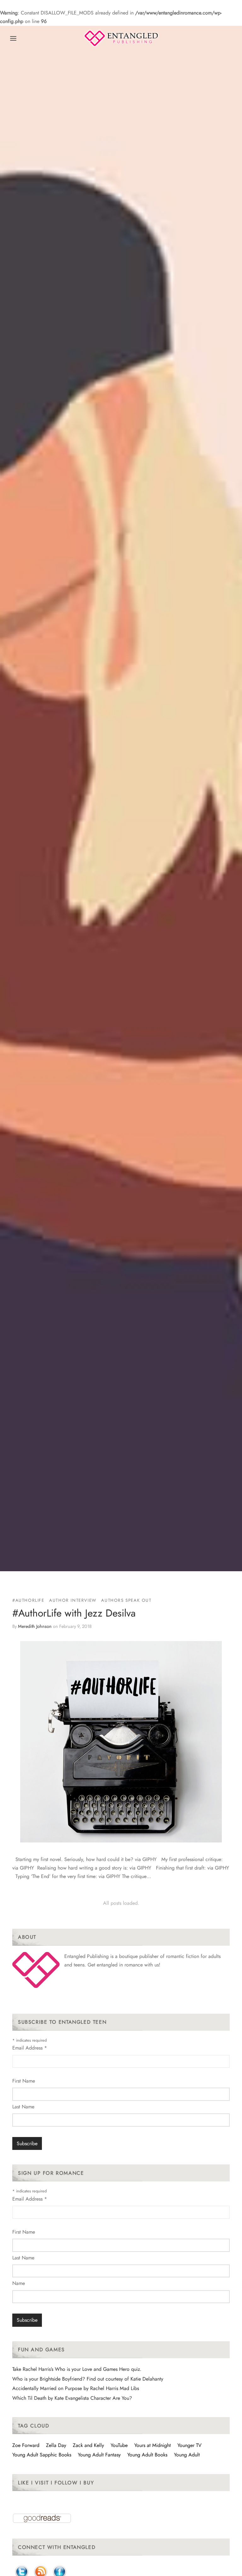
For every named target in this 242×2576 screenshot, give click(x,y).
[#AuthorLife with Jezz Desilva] (121, 1742)
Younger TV (190, 2445)
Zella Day (56, 2445)
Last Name (23, 2107)
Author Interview (73, 1600)
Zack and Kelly (88, 2445)
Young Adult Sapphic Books (42, 2455)
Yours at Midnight (153, 2445)
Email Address (30, 2048)
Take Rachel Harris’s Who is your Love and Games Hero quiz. (77, 2369)
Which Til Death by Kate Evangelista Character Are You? (72, 2398)
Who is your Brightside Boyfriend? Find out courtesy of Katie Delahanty (88, 2379)
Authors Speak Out (126, 1600)
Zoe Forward (26, 2445)
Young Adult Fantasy (99, 2455)
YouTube (119, 2445)
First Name (24, 2081)
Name (19, 2283)
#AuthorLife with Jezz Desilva (74, 1613)
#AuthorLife (28, 1600)
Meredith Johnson (35, 1626)
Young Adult (187, 2455)
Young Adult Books (147, 2455)
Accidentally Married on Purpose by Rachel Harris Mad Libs (76, 2388)
